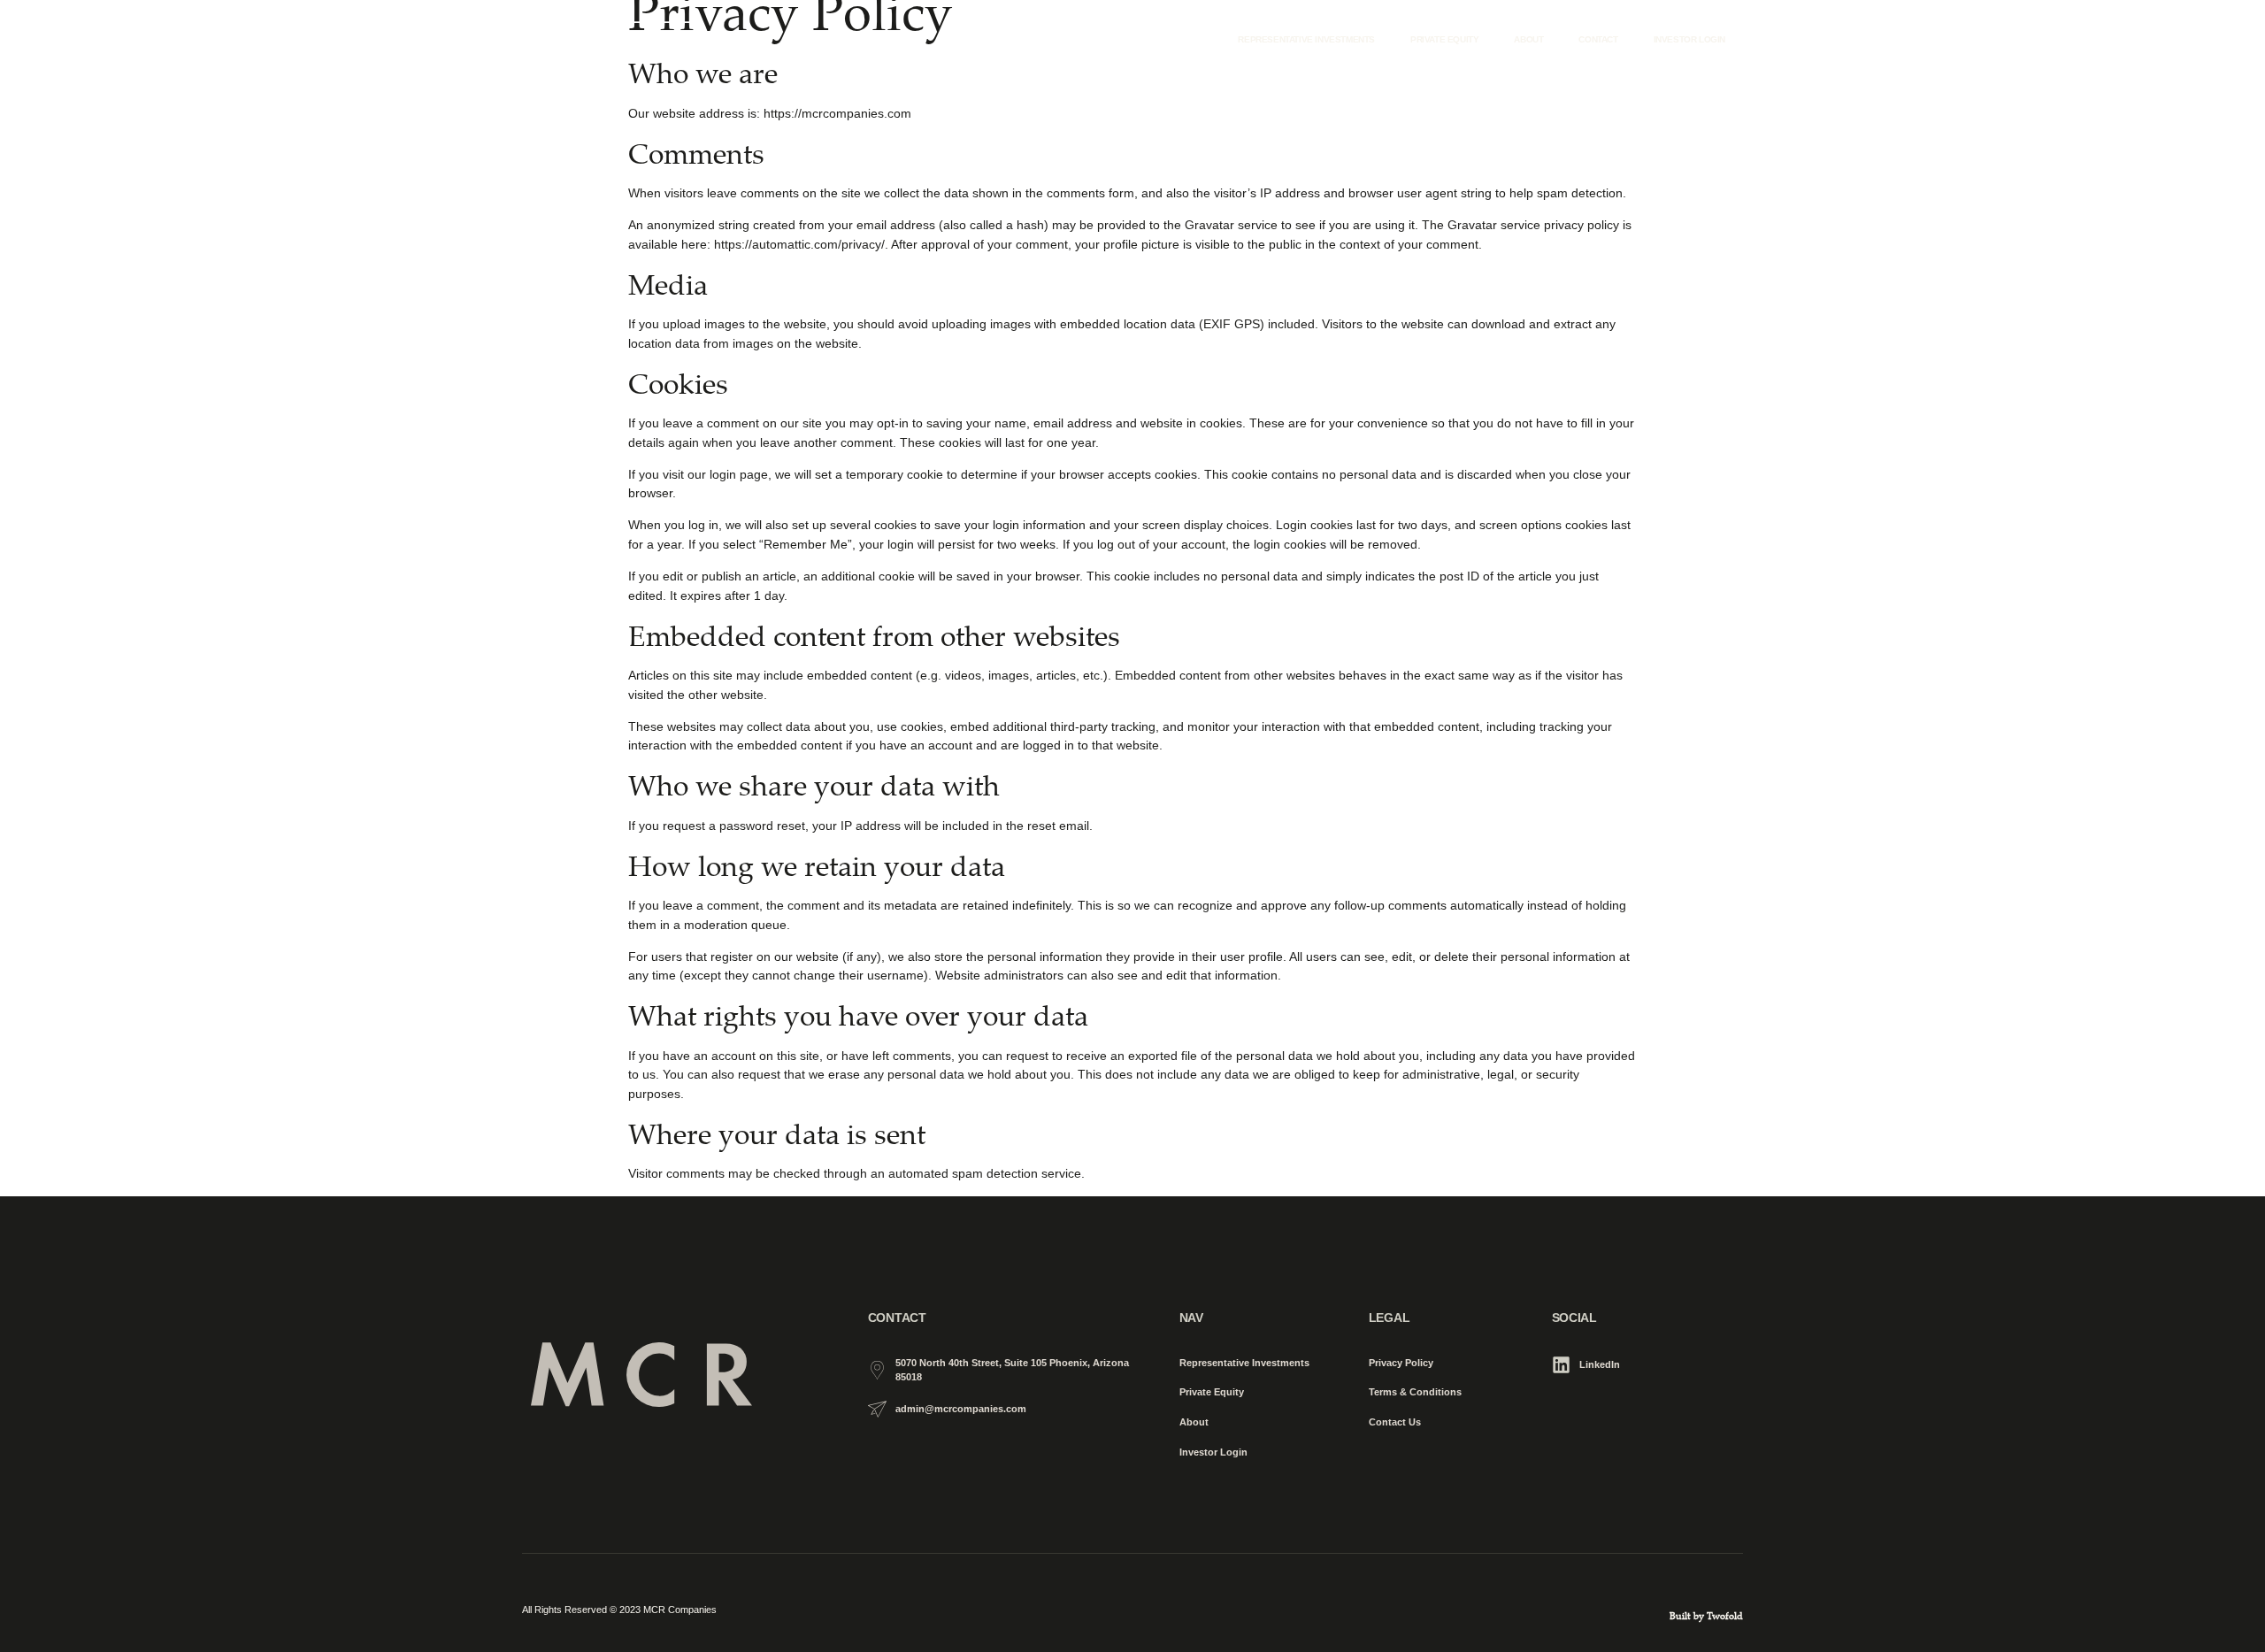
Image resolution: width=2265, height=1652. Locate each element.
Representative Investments (1306, 39)
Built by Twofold (1706, 1616)
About (1528, 39)
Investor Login (1689, 39)
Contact (1598, 39)
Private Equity (1444, 39)
